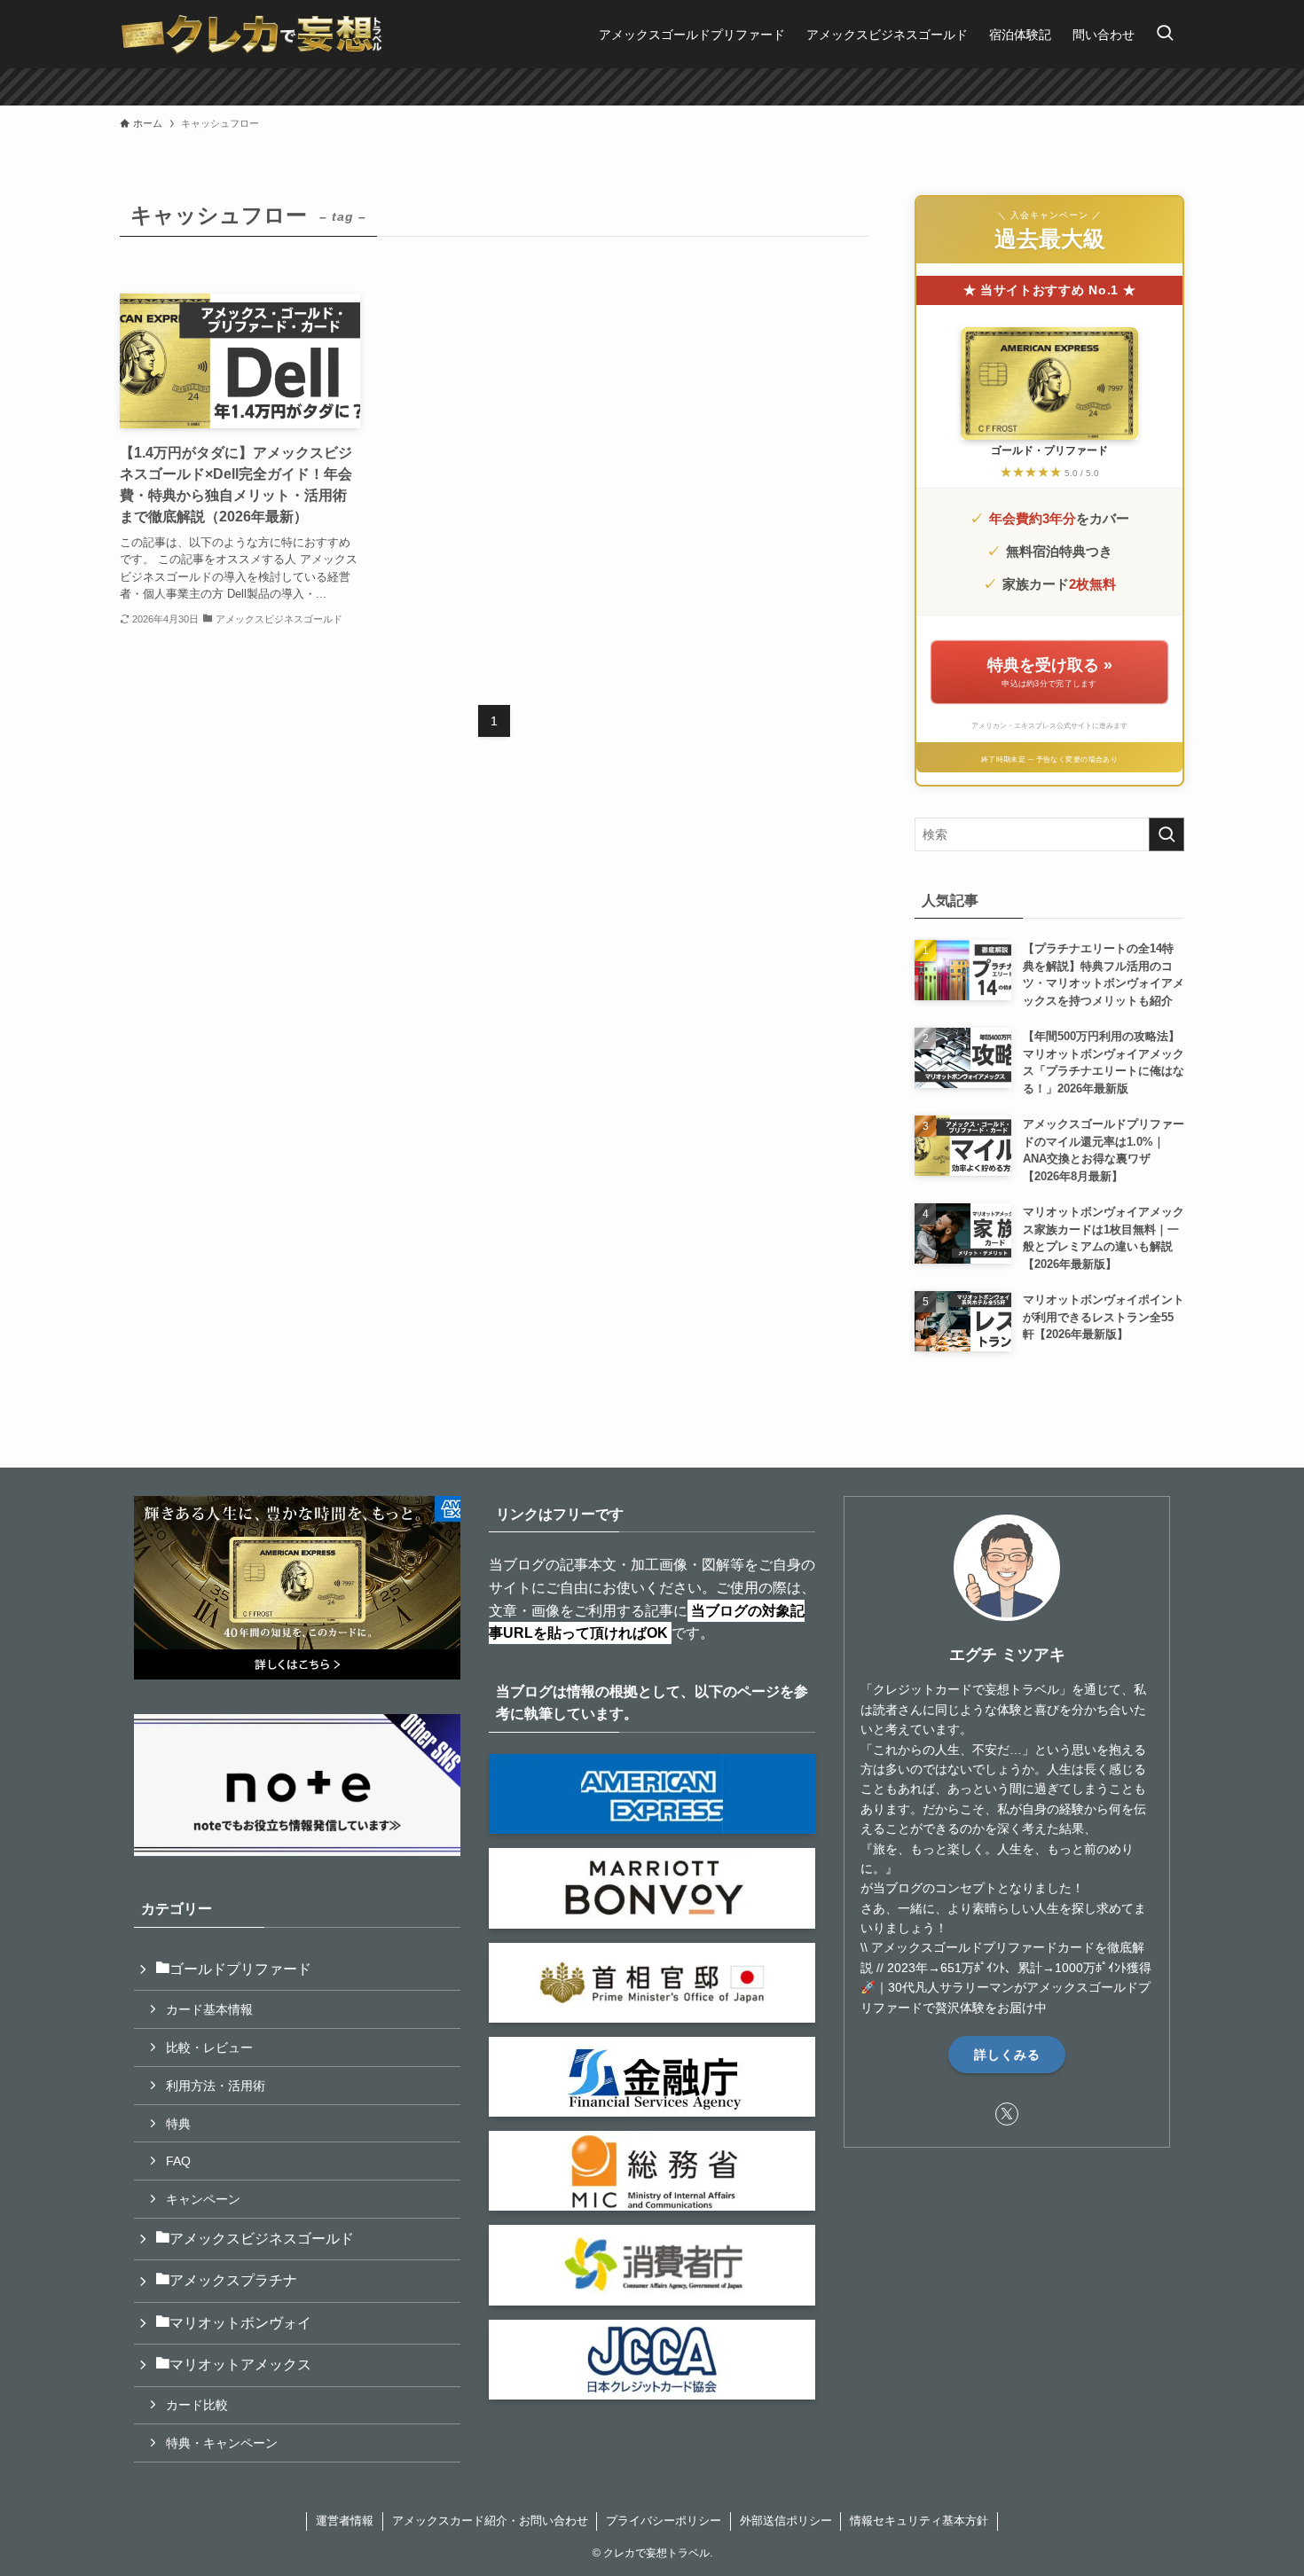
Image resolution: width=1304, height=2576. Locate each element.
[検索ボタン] (1165, 34)
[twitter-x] (1007, 2114)
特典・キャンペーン (222, 2443)
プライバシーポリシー (664, 2521)
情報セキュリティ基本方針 (919, 2521)
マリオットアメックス (240, 2365)
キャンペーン (203, 2199)
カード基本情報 (209, 2009)
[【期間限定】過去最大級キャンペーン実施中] (652, 87)
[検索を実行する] (1167, 834)
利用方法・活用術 (216, 2086)
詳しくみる (1007, 2055)
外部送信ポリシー (786, 2521)
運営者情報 (345, 2521)
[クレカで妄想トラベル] (252, 34)
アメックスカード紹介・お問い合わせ (490, 2521)
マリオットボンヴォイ (240, 2323)
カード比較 (197, 2405)
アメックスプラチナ (233, 2280)
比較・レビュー (209, 2047)
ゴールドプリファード (240, 1969)
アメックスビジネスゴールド (262, 2239)
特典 (178, 2124)
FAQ (178, 2161)
